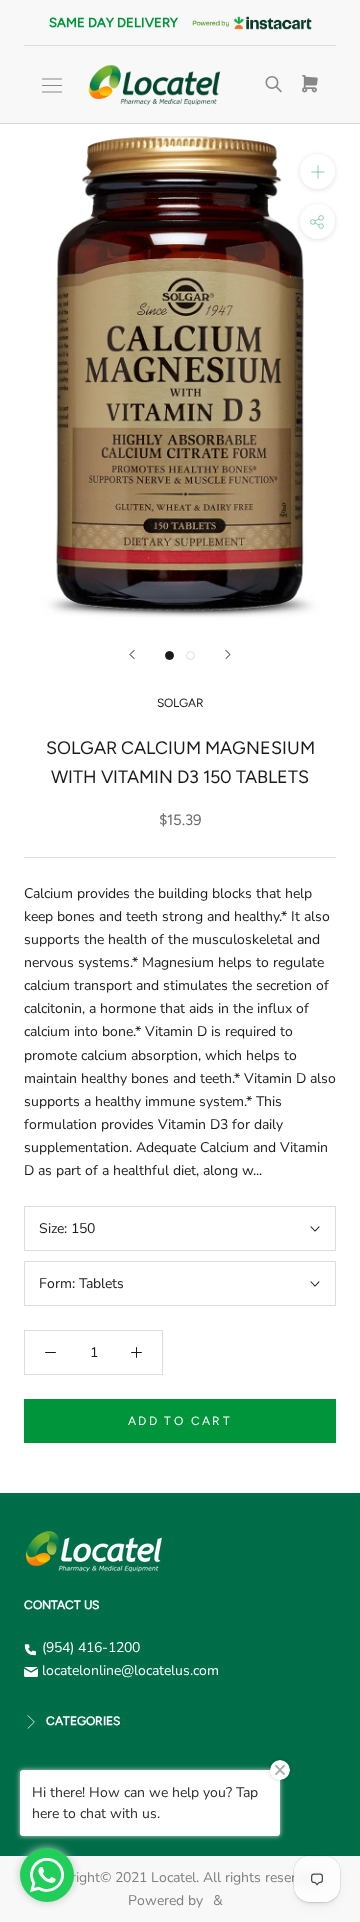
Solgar (180, 703)
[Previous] (132, 654)
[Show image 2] (190, 655)
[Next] (228, 654)
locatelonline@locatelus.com (130, 1670)
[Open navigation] (52, 85)
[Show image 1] (169, 655)
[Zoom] (317, 171)
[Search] (274, 85)
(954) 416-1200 (91, 1647)
